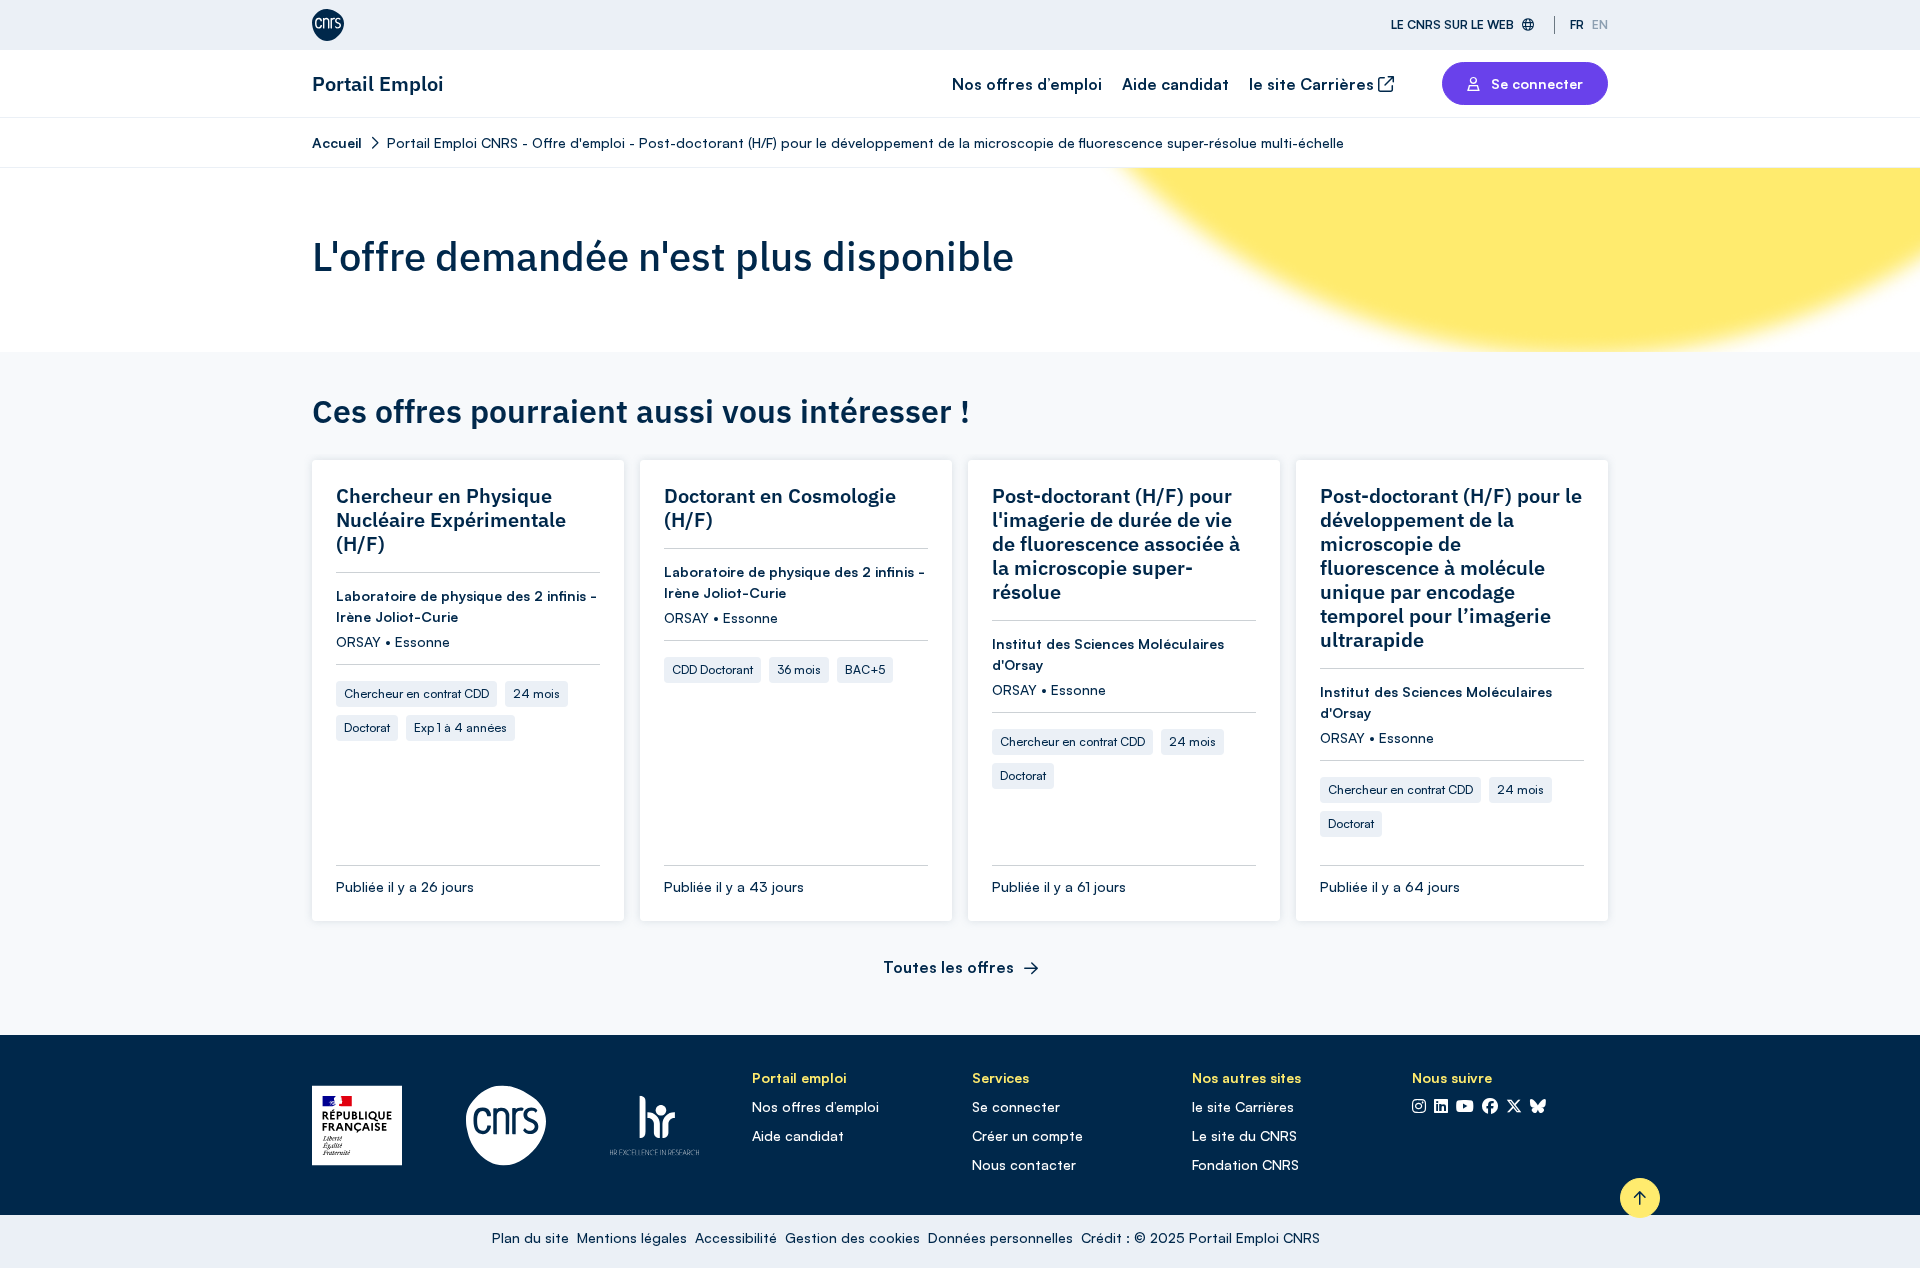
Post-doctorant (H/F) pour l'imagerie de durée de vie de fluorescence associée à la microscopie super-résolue (1116, 544)
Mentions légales (632, 1237)
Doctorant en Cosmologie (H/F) (780, 508)
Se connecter (1016, 1106)
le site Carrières (1313, 84)
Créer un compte (1027, 1135)
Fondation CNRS (1245, 1164)
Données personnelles (1000, 1237)
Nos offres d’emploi (1027, 84)
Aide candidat (1175, 84)
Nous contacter (1024, 1164)
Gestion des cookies (852, 1237)
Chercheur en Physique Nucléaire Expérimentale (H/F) (451, 520)
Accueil (337, 142)
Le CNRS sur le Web (1452, 24)
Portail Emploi (378, 83)
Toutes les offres (948, 967)
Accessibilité (736, 1237)
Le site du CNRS (1244, 1135)
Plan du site (530, 1237)
